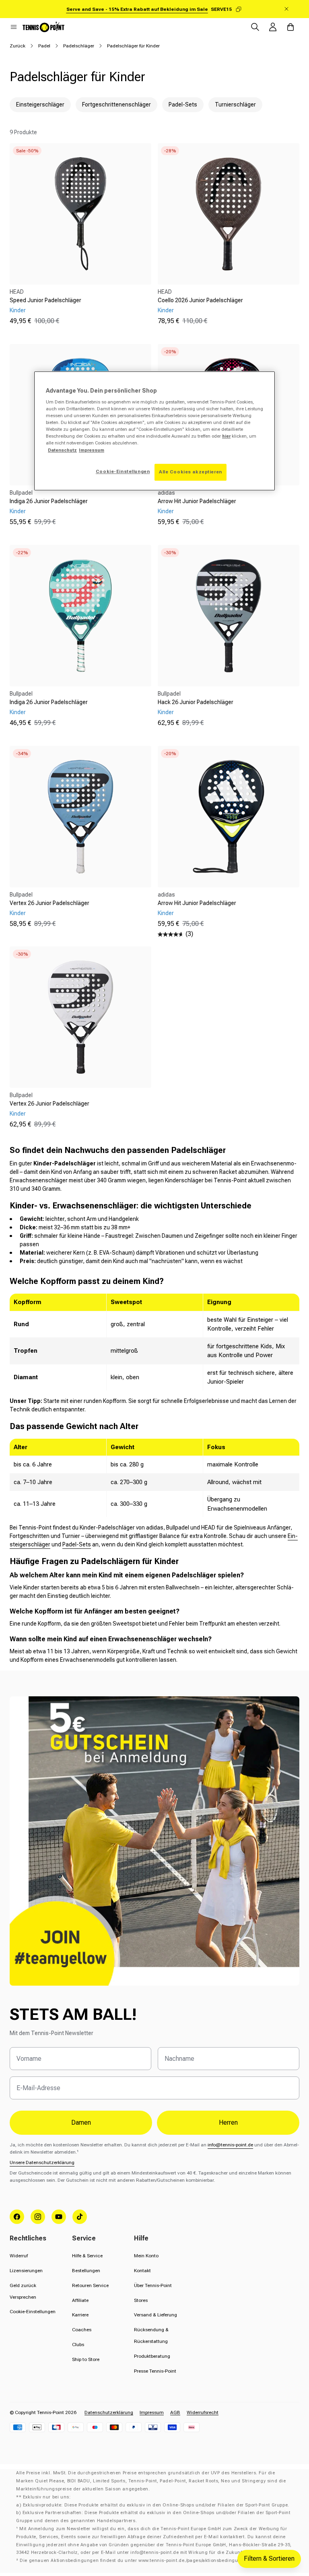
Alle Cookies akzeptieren (191, 472)
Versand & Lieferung (156, 2315)
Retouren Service (90, 2285)
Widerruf (19, 2256)
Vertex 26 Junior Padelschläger (49, 903)
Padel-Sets (77, 1544)
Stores (141, 2300)
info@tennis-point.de (230, 2145)
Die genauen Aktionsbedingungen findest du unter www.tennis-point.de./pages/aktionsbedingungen (135, 2561)
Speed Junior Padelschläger (45, 300)
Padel (44, 46)
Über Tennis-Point (153, 2285)
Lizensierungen (26, 2271)
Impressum (152, 2412)
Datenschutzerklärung (109, 2412)
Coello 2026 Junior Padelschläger (200, 300)
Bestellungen (86, 2271)
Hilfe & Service (87, 2256)
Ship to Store (86, 2359)
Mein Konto (146, 2256)
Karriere (80, 2315)
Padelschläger (79, 46)
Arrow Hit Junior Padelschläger (197, 501)
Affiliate (80, 2300)
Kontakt (142, 2271)
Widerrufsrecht (203, 2412)
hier (226, 436)
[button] (14, 27)
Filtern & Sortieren (269, 2559)
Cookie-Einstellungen (33, 2312)
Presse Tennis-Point (155, 2371)
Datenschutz (62, 450)
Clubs (78, 2345)
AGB (175, 2412)
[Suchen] (255, 27)
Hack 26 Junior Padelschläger (196, 702)
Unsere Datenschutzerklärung (42, 2162)
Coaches (82, 2330)
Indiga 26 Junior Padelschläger (49, 501)
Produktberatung (152, 2356)
